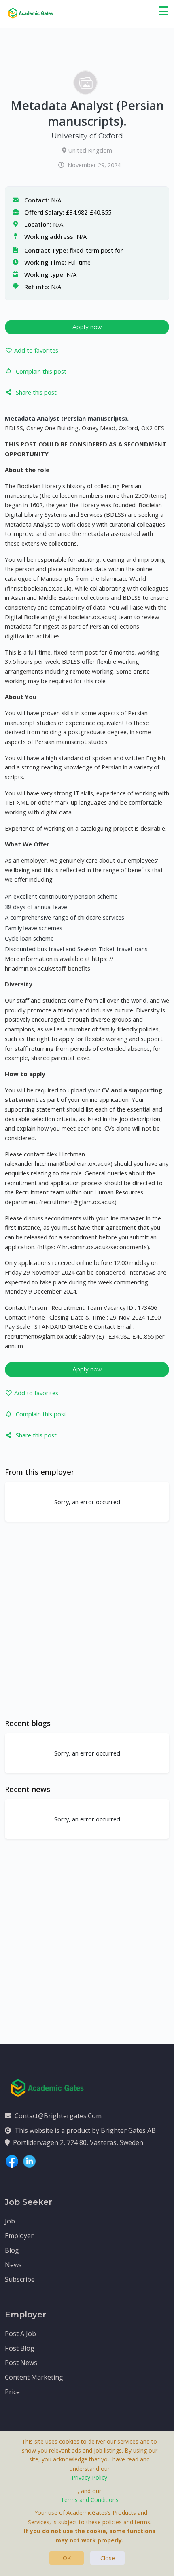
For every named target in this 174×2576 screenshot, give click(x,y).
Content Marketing (34, 2377)
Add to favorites (36, 350)
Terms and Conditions (90, 2500)
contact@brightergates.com (58, 2116)
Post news (21, 2363)
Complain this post (41, 371)
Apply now (87, 327)
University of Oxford (87, 136)
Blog (12, 2250)
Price (12, 2392)
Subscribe (20, 2279)
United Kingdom (90, 150)
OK (67, 2558)
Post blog (20, 2348)
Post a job (20, 2334)
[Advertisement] (87, 1620)
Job (10, 2221)
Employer (19, 2236)
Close (108, 2558)
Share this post (36, 392)
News (13, 2265)
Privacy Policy (89, 2477)
